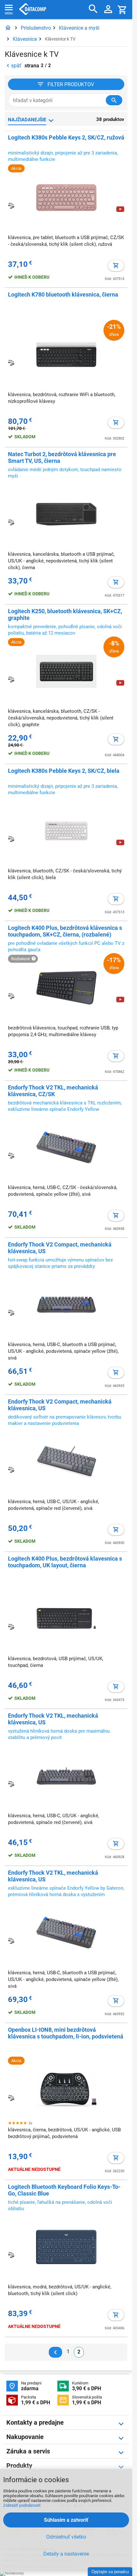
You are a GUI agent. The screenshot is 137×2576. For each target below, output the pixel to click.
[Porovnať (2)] (11, 679)
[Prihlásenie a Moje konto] (108, 10)
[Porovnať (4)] (11, 522)
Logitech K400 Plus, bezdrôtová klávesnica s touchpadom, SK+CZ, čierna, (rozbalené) (65, 931)
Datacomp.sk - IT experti (33, 10)
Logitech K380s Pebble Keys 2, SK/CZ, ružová (66, 137)
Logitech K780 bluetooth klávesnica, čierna (63, 294)
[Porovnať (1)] (11, 996)
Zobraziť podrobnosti (22, 2505)
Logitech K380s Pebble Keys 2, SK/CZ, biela (64, 771)
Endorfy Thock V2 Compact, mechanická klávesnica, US (60, 1248)
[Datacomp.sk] (8, 28)
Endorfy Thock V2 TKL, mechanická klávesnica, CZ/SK (53, 1091)
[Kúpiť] (116, 266)
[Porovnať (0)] (11, 1784)
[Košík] (122, 9)
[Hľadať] (93, 9)
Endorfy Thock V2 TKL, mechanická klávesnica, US (53, 1719)
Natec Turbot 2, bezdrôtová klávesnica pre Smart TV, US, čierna (62, 457)
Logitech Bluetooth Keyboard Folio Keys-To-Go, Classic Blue (64, 2190)
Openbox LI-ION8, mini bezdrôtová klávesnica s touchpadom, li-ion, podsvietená (66, 2033)
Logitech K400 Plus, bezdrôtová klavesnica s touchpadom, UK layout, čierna (65, 1562)
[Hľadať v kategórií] (114, 100)
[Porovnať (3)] (11, 2098)
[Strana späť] (55, 2352)
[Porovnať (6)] (11, 206)
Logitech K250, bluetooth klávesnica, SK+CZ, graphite (65, 614)
